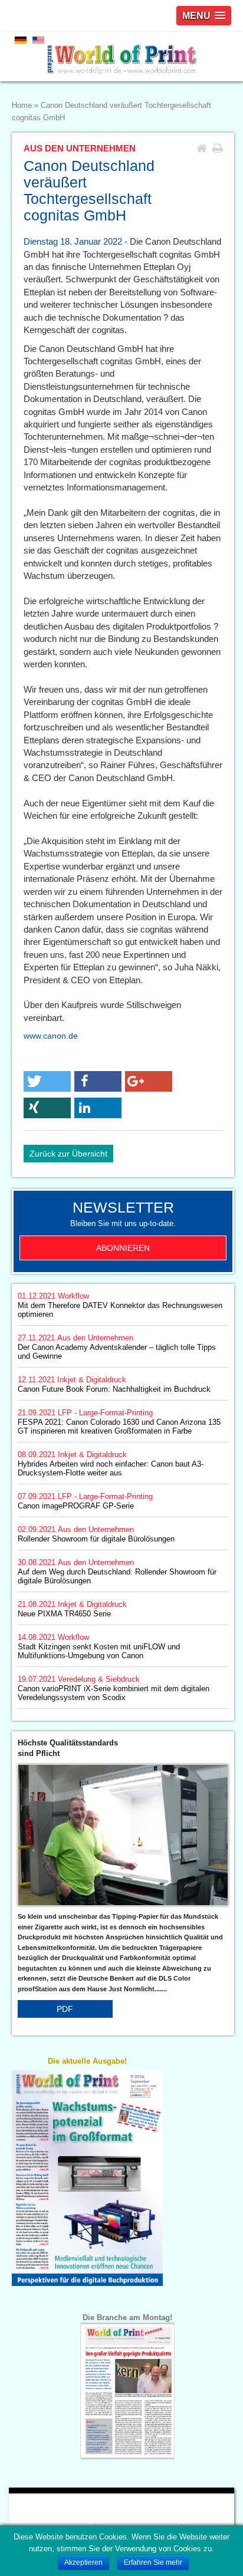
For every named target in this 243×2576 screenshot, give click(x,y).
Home (22, 106)
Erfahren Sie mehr (153, 2562)
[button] (47, 1081)
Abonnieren (123, 1248)
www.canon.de (51, 1036)
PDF (65, 2009)
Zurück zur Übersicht (68, 1154)
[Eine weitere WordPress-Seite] (121, 57)
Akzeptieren (83, 2562)
